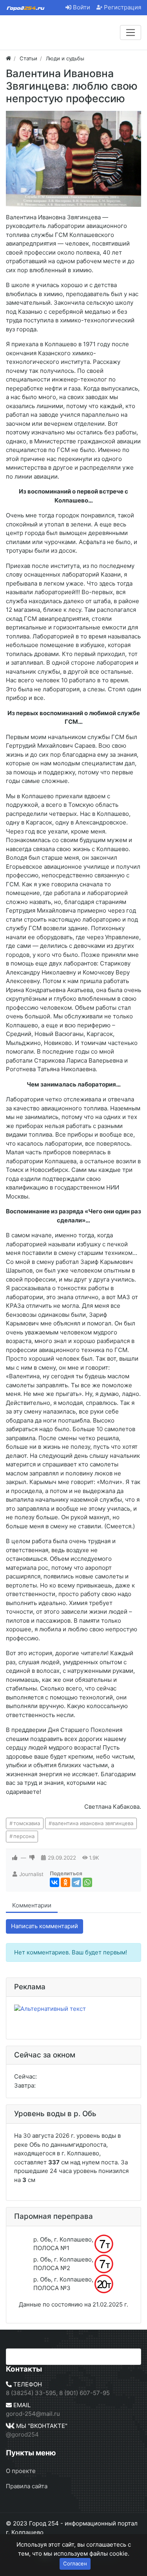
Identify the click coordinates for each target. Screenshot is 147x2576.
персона (24, 1836)
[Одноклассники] (65, 1882)
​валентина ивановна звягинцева (93, 1823)
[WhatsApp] (87, 1882)
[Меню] (131, 33)
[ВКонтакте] (54, 1882)
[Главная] (8, 58)
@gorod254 (22, 2434)
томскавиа (27, 1823)
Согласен (75, 2563)
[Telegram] (76, 1882)
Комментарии (32, 1905)
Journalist (31, 1874)
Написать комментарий (44, 1926)
